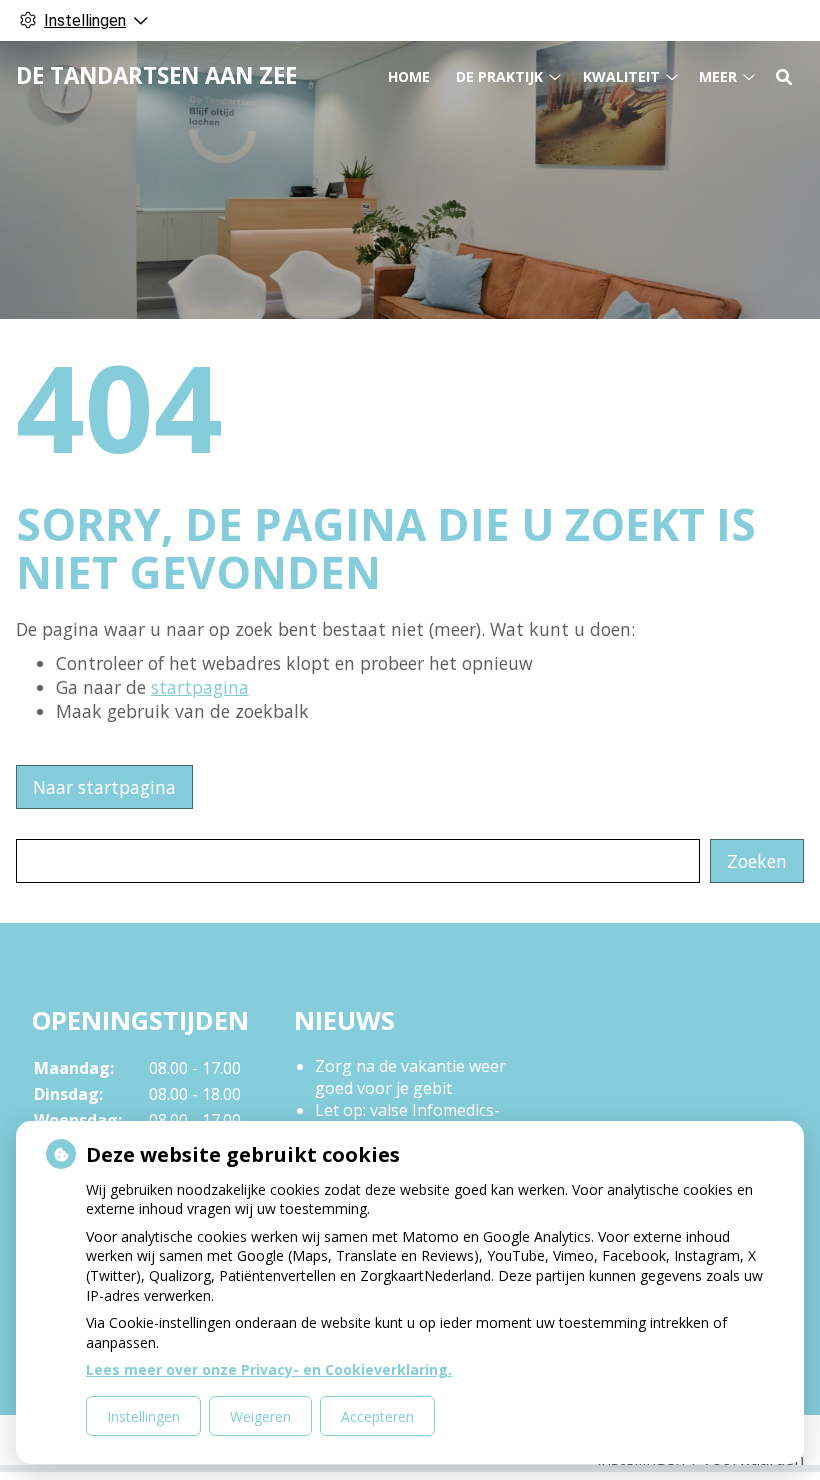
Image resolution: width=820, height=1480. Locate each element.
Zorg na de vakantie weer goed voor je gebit (410, 1077)
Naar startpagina (104, 787)
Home (409, 76)
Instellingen (143, 1416)
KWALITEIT (621, 76)
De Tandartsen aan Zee (156, 75)
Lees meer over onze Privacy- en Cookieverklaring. (269, 1369)
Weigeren (260, 1416)
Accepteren (377, 1416)
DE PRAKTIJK (499, 76)
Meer (718, 76)
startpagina (200, 687)
